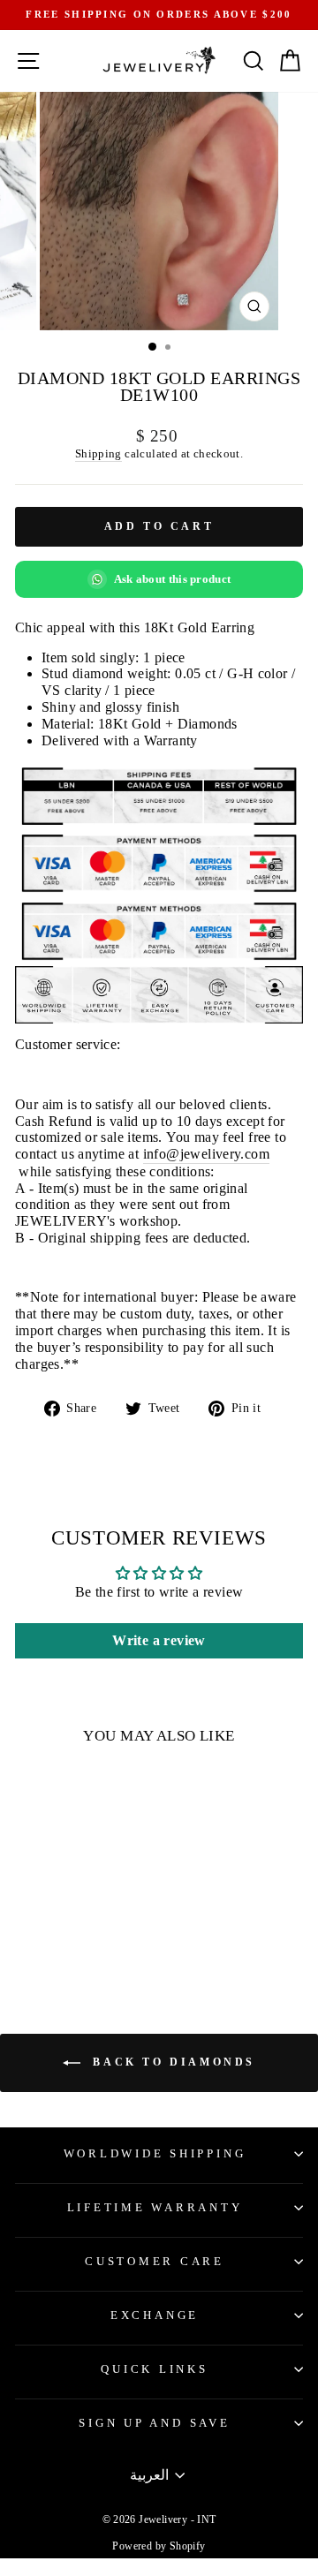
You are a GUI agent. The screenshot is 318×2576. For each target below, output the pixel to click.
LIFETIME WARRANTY (155, 2208)
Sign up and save (154, 2423)
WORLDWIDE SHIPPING (155, 2154)
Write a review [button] (159, 1640)
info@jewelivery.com (206, 1154)
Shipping (98, 453)
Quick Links (154, 2369)
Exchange (155, 2315)
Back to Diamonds (171, 2062)
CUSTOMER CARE (155, 2262)
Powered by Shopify (159, 2546)
